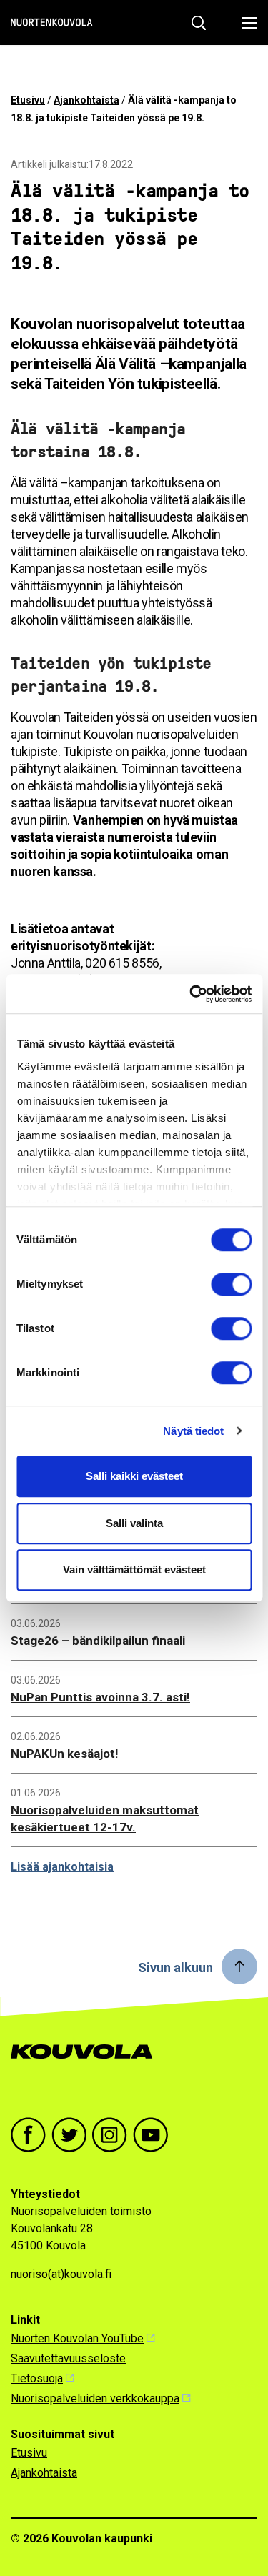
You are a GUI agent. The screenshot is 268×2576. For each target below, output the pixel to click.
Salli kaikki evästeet (134, 1476)
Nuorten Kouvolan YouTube (77, 2338)
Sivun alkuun (175, 1968)
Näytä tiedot (193, 1431)
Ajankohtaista (86, 100)
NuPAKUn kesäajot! (65, 1754)
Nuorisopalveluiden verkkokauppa (95, 2398)
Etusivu (28, 100)
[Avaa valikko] (245, 23)
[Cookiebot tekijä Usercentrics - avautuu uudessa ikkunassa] (191, 994)
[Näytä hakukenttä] (199, 23)
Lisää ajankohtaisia (62, 1867)
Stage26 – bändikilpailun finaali (98, 1641)
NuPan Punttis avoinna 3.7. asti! (100, 1697)
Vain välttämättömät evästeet (134, 1570)
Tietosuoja (37, 2378)
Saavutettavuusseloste (68, 2358)
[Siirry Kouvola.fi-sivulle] (88, 2066)
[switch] (231, 1284)
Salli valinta (134, 1523)
